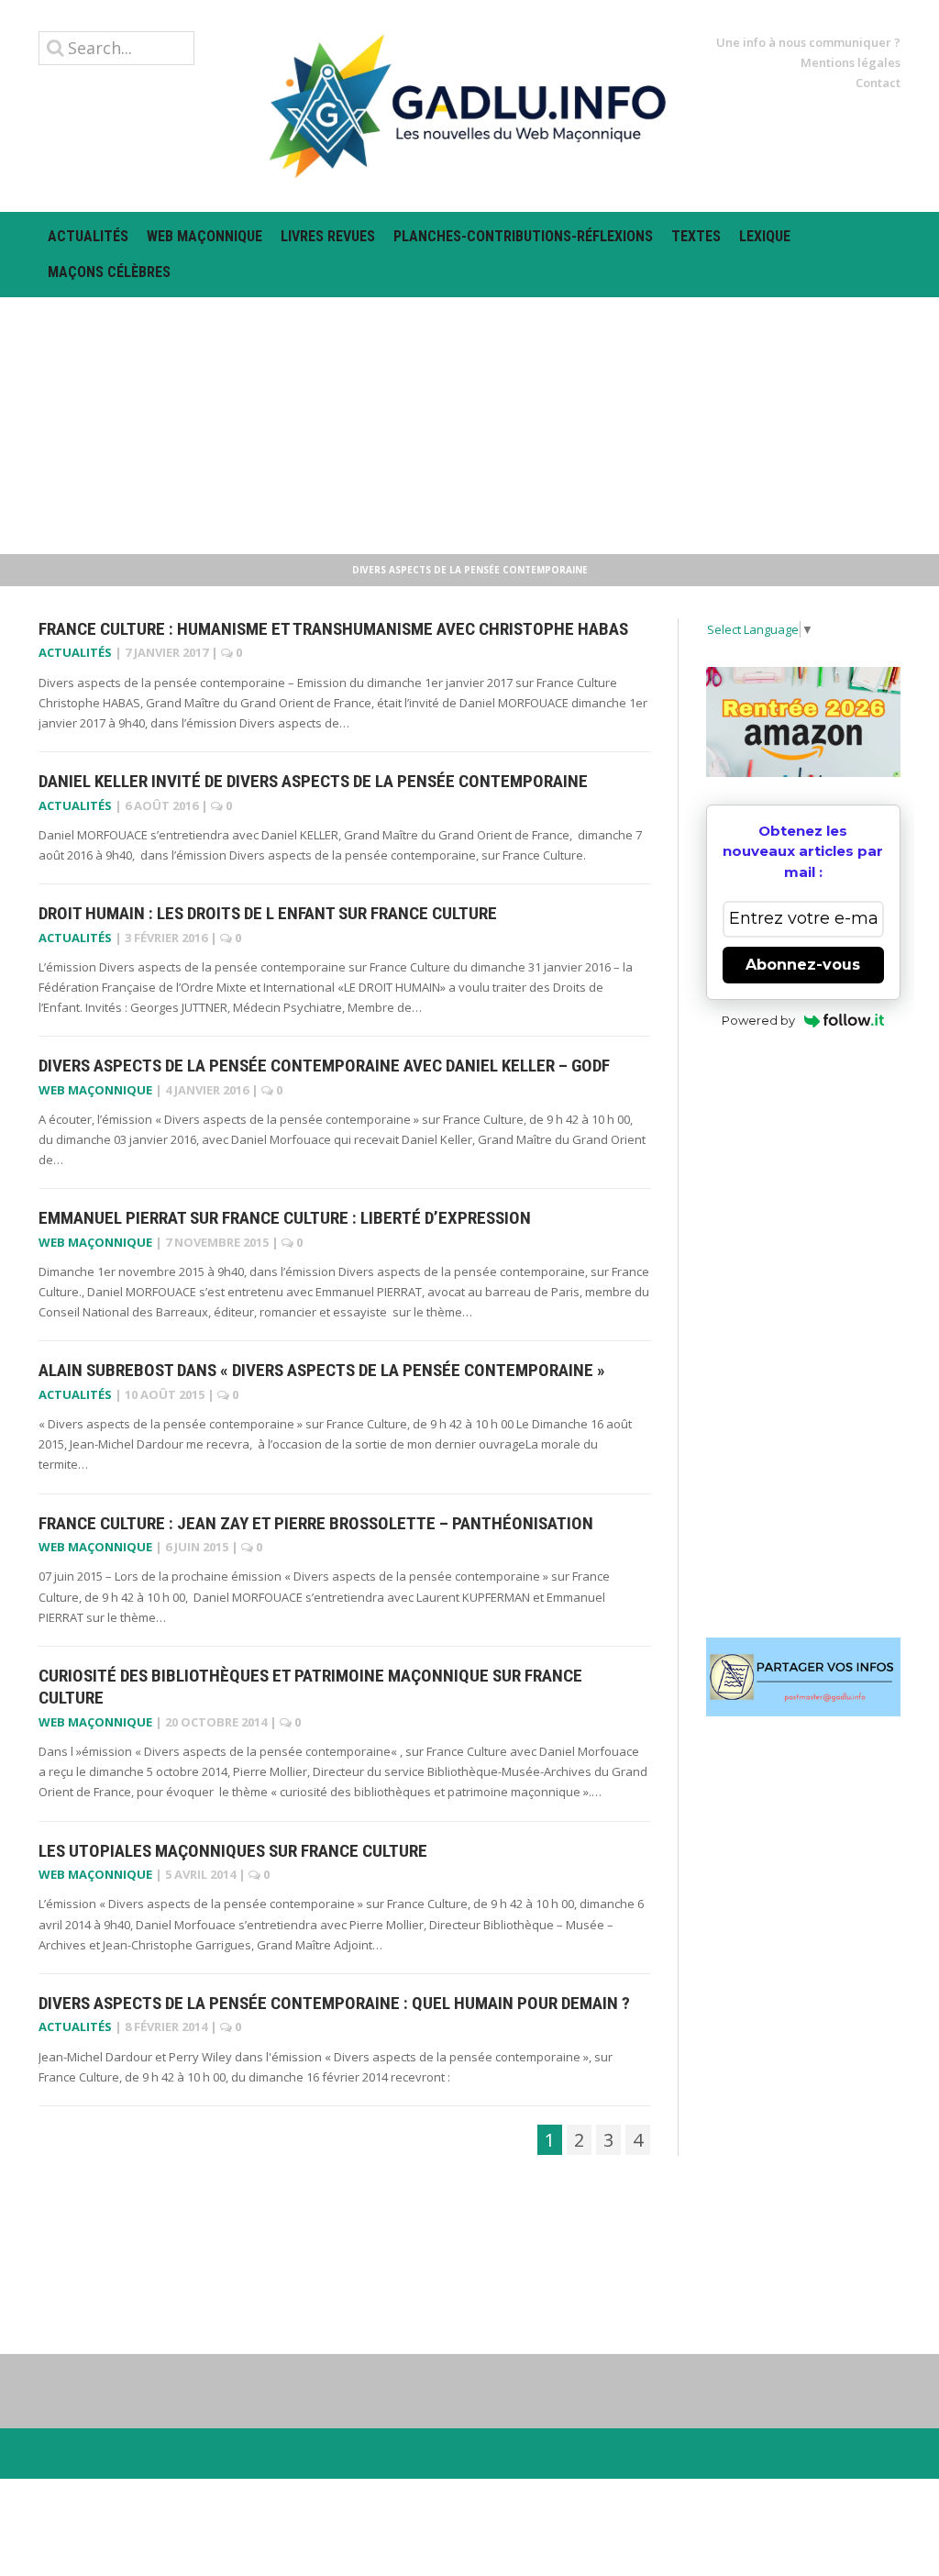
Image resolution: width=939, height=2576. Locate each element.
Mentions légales (851, 62)
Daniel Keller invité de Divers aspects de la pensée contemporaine (313, 781)
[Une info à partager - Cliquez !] (804, 1677)
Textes (696, 236)
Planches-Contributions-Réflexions (523, 236)
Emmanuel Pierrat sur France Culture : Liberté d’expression (285, 1218)
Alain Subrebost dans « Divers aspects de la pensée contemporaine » (322, 1370)
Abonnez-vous (803, 965)
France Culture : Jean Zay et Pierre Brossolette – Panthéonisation (316, 1523)
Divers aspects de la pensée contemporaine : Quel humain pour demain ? (334, 2003)
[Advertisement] (469, 426)
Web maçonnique (204, 236)
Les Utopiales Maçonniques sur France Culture (233, 1851)
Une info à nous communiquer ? (808, 42)
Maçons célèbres (109, 272)
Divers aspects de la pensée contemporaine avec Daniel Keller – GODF (324, 1066)
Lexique (765, 236)
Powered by (758, 1020)
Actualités (88, 236)
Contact (878, 83)
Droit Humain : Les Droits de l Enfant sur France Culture (268, 913)
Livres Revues (328, 236)
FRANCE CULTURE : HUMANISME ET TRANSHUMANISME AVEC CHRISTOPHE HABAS (333, 629)
